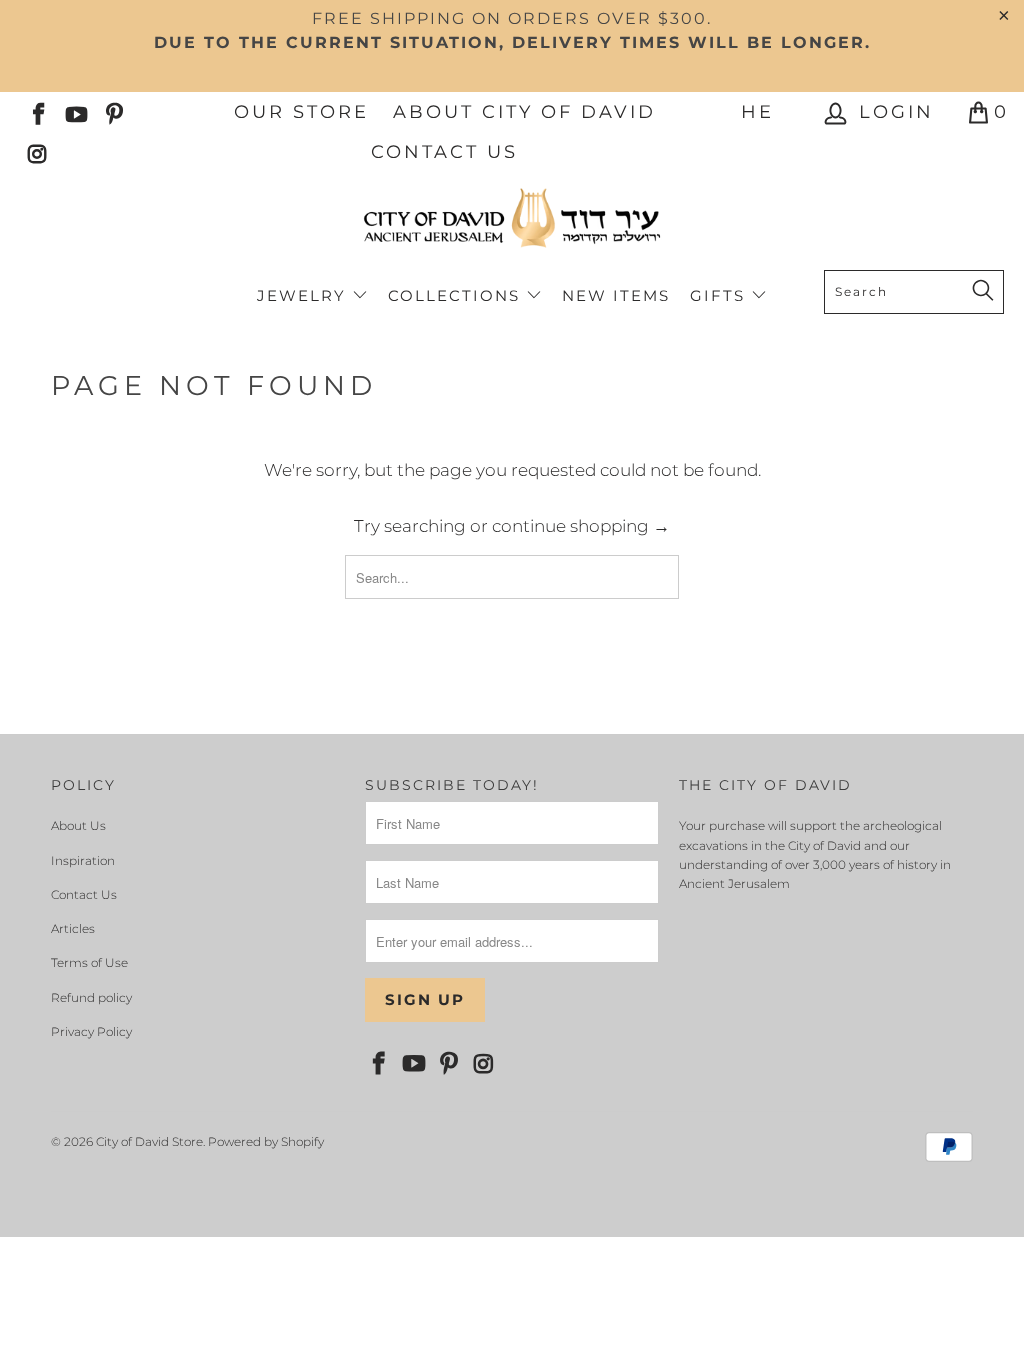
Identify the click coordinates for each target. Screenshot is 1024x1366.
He (757, 112)
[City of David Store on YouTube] (75, 112)
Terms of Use (89, 962)
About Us (78, 825)
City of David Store (149, 1141)
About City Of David (524, 112)
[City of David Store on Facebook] (37, 112)
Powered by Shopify (266, 1141)
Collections (457, 295)
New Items (616, 295)
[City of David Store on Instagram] (37, 152)
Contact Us (444, 152)
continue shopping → (581, 526)
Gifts (720, 295)
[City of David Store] (512, 226)
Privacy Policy (91, 1031)
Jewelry (304, 295)
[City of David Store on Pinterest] (113, 112)
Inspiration (83, 860)
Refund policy (91, 997)
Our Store (301, 112)
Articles (73, 928)
